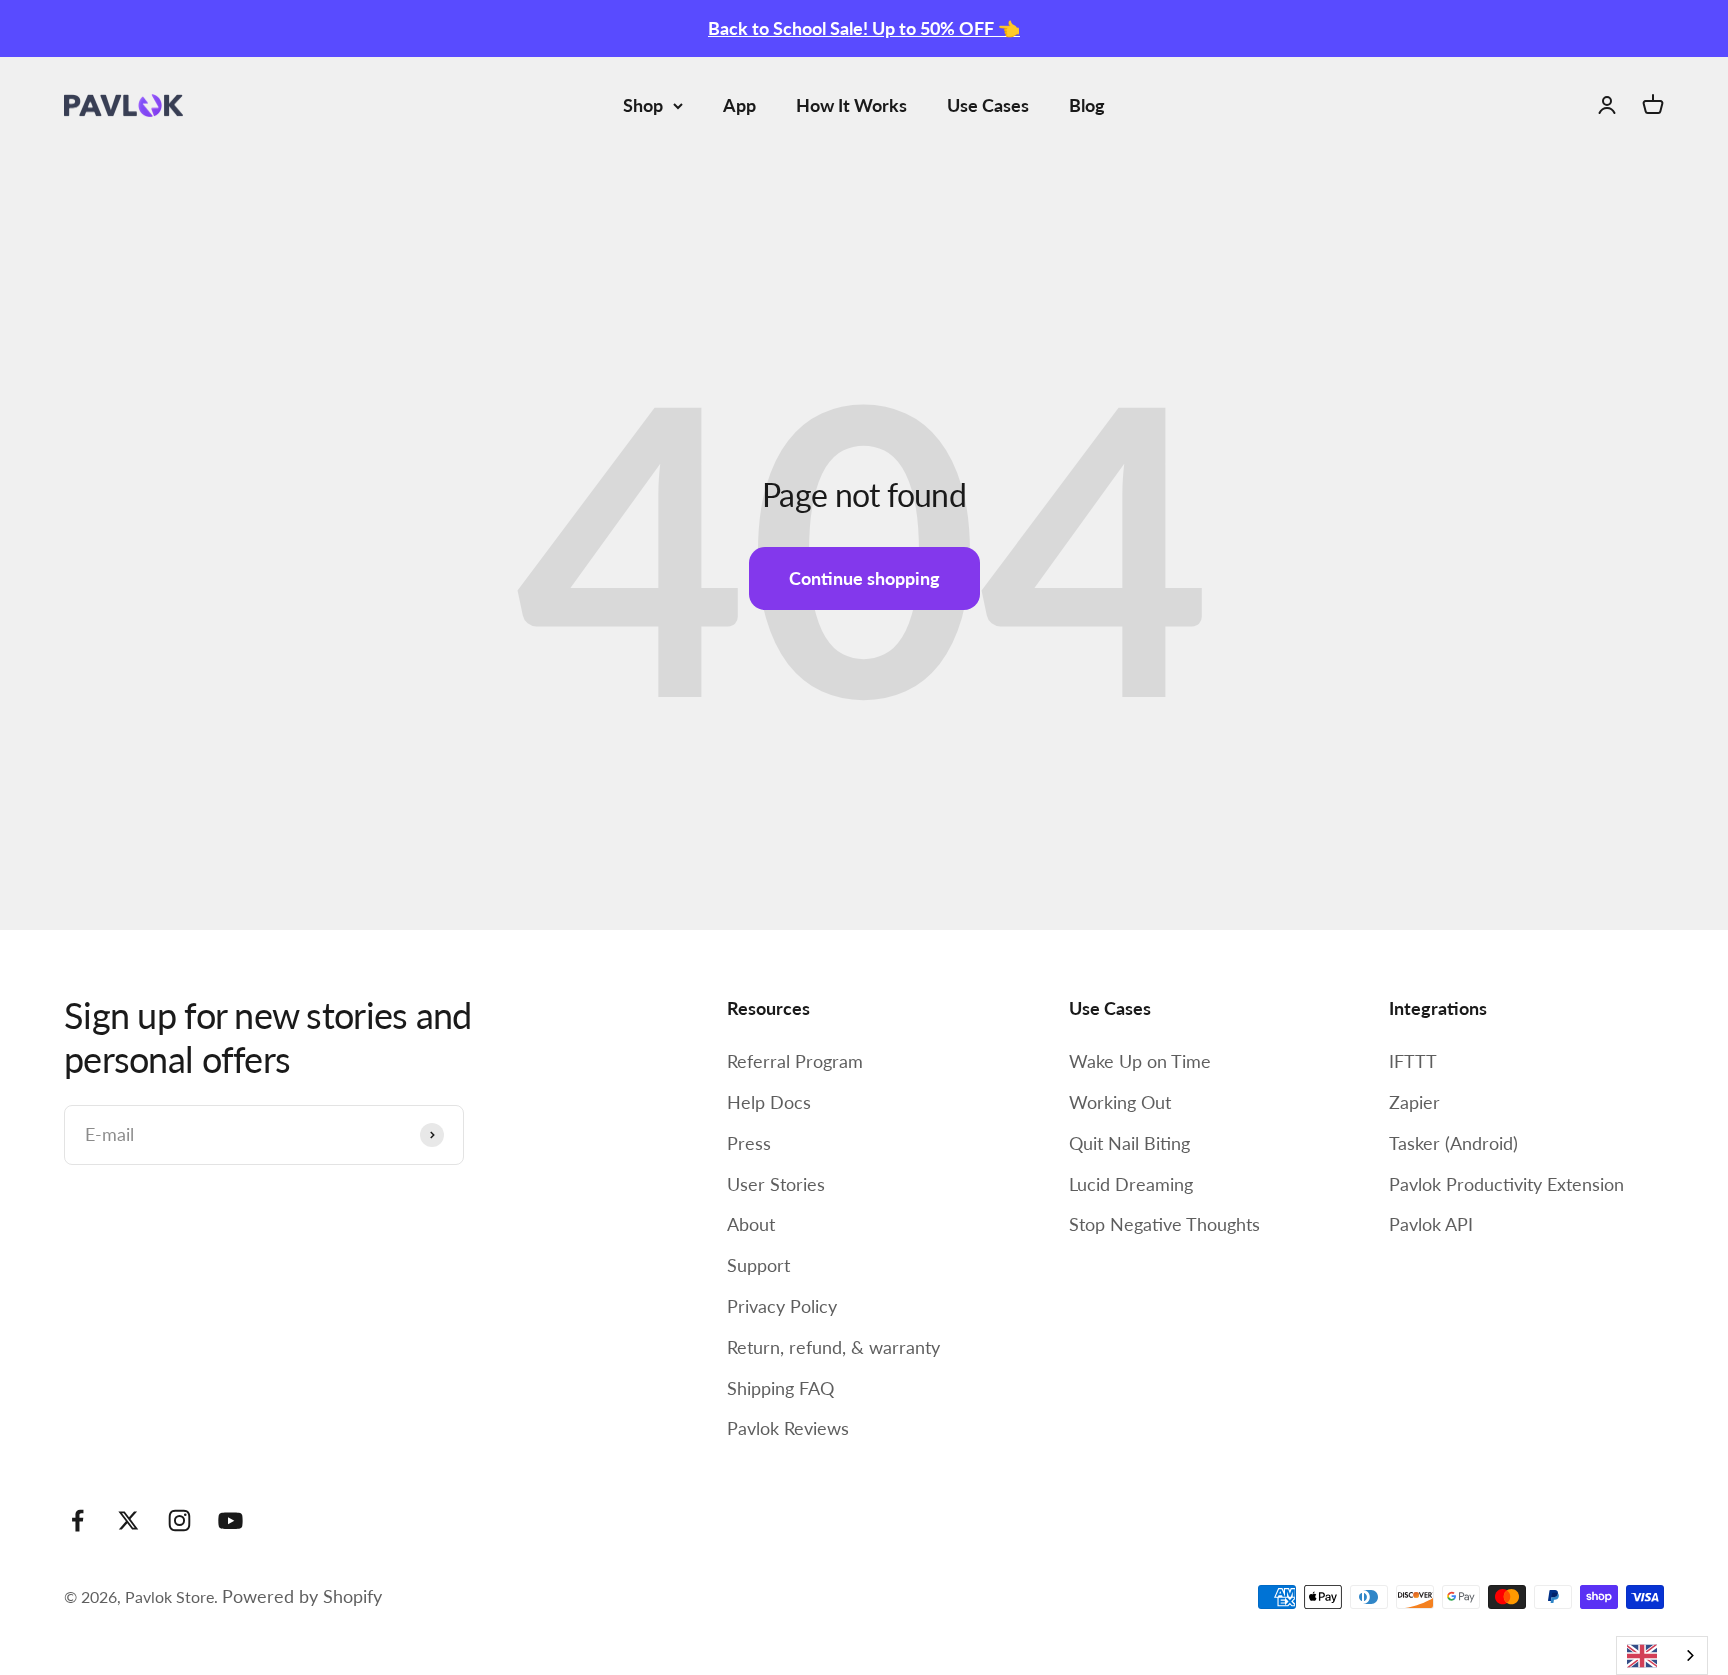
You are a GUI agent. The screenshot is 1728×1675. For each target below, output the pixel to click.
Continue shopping (864, 578)
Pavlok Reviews (788, 1428)
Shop (643, 105)
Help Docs (769, 1102)
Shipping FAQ (780, 1388)
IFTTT (1413, 1061)
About (751, 1224)
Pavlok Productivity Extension (1506, 1184)
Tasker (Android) (1453, 1143)
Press (749, 1143)
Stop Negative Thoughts (1164, 1224)
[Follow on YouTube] (230, 1520)
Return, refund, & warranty (833, 1347)
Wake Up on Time (1140, 1061)
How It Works (851, 105)
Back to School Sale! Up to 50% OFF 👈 (864, 28)
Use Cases (988, 105)
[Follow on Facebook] (77, 1520)
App (739, 105)
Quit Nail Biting (1129, 1143)
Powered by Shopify (302, 1596)
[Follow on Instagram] (179, 1520)
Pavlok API (1431, 1224)
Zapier (1414, 1102)
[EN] (1662, 1655)
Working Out (1120, 1102)
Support (758, 1265)
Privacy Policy (782, 1306)
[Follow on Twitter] (128, 1520)
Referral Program (795, 1061)
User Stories (776, 1184)
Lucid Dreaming (1131, 1184)
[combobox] (1662, 1655)
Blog (1087, 105)
